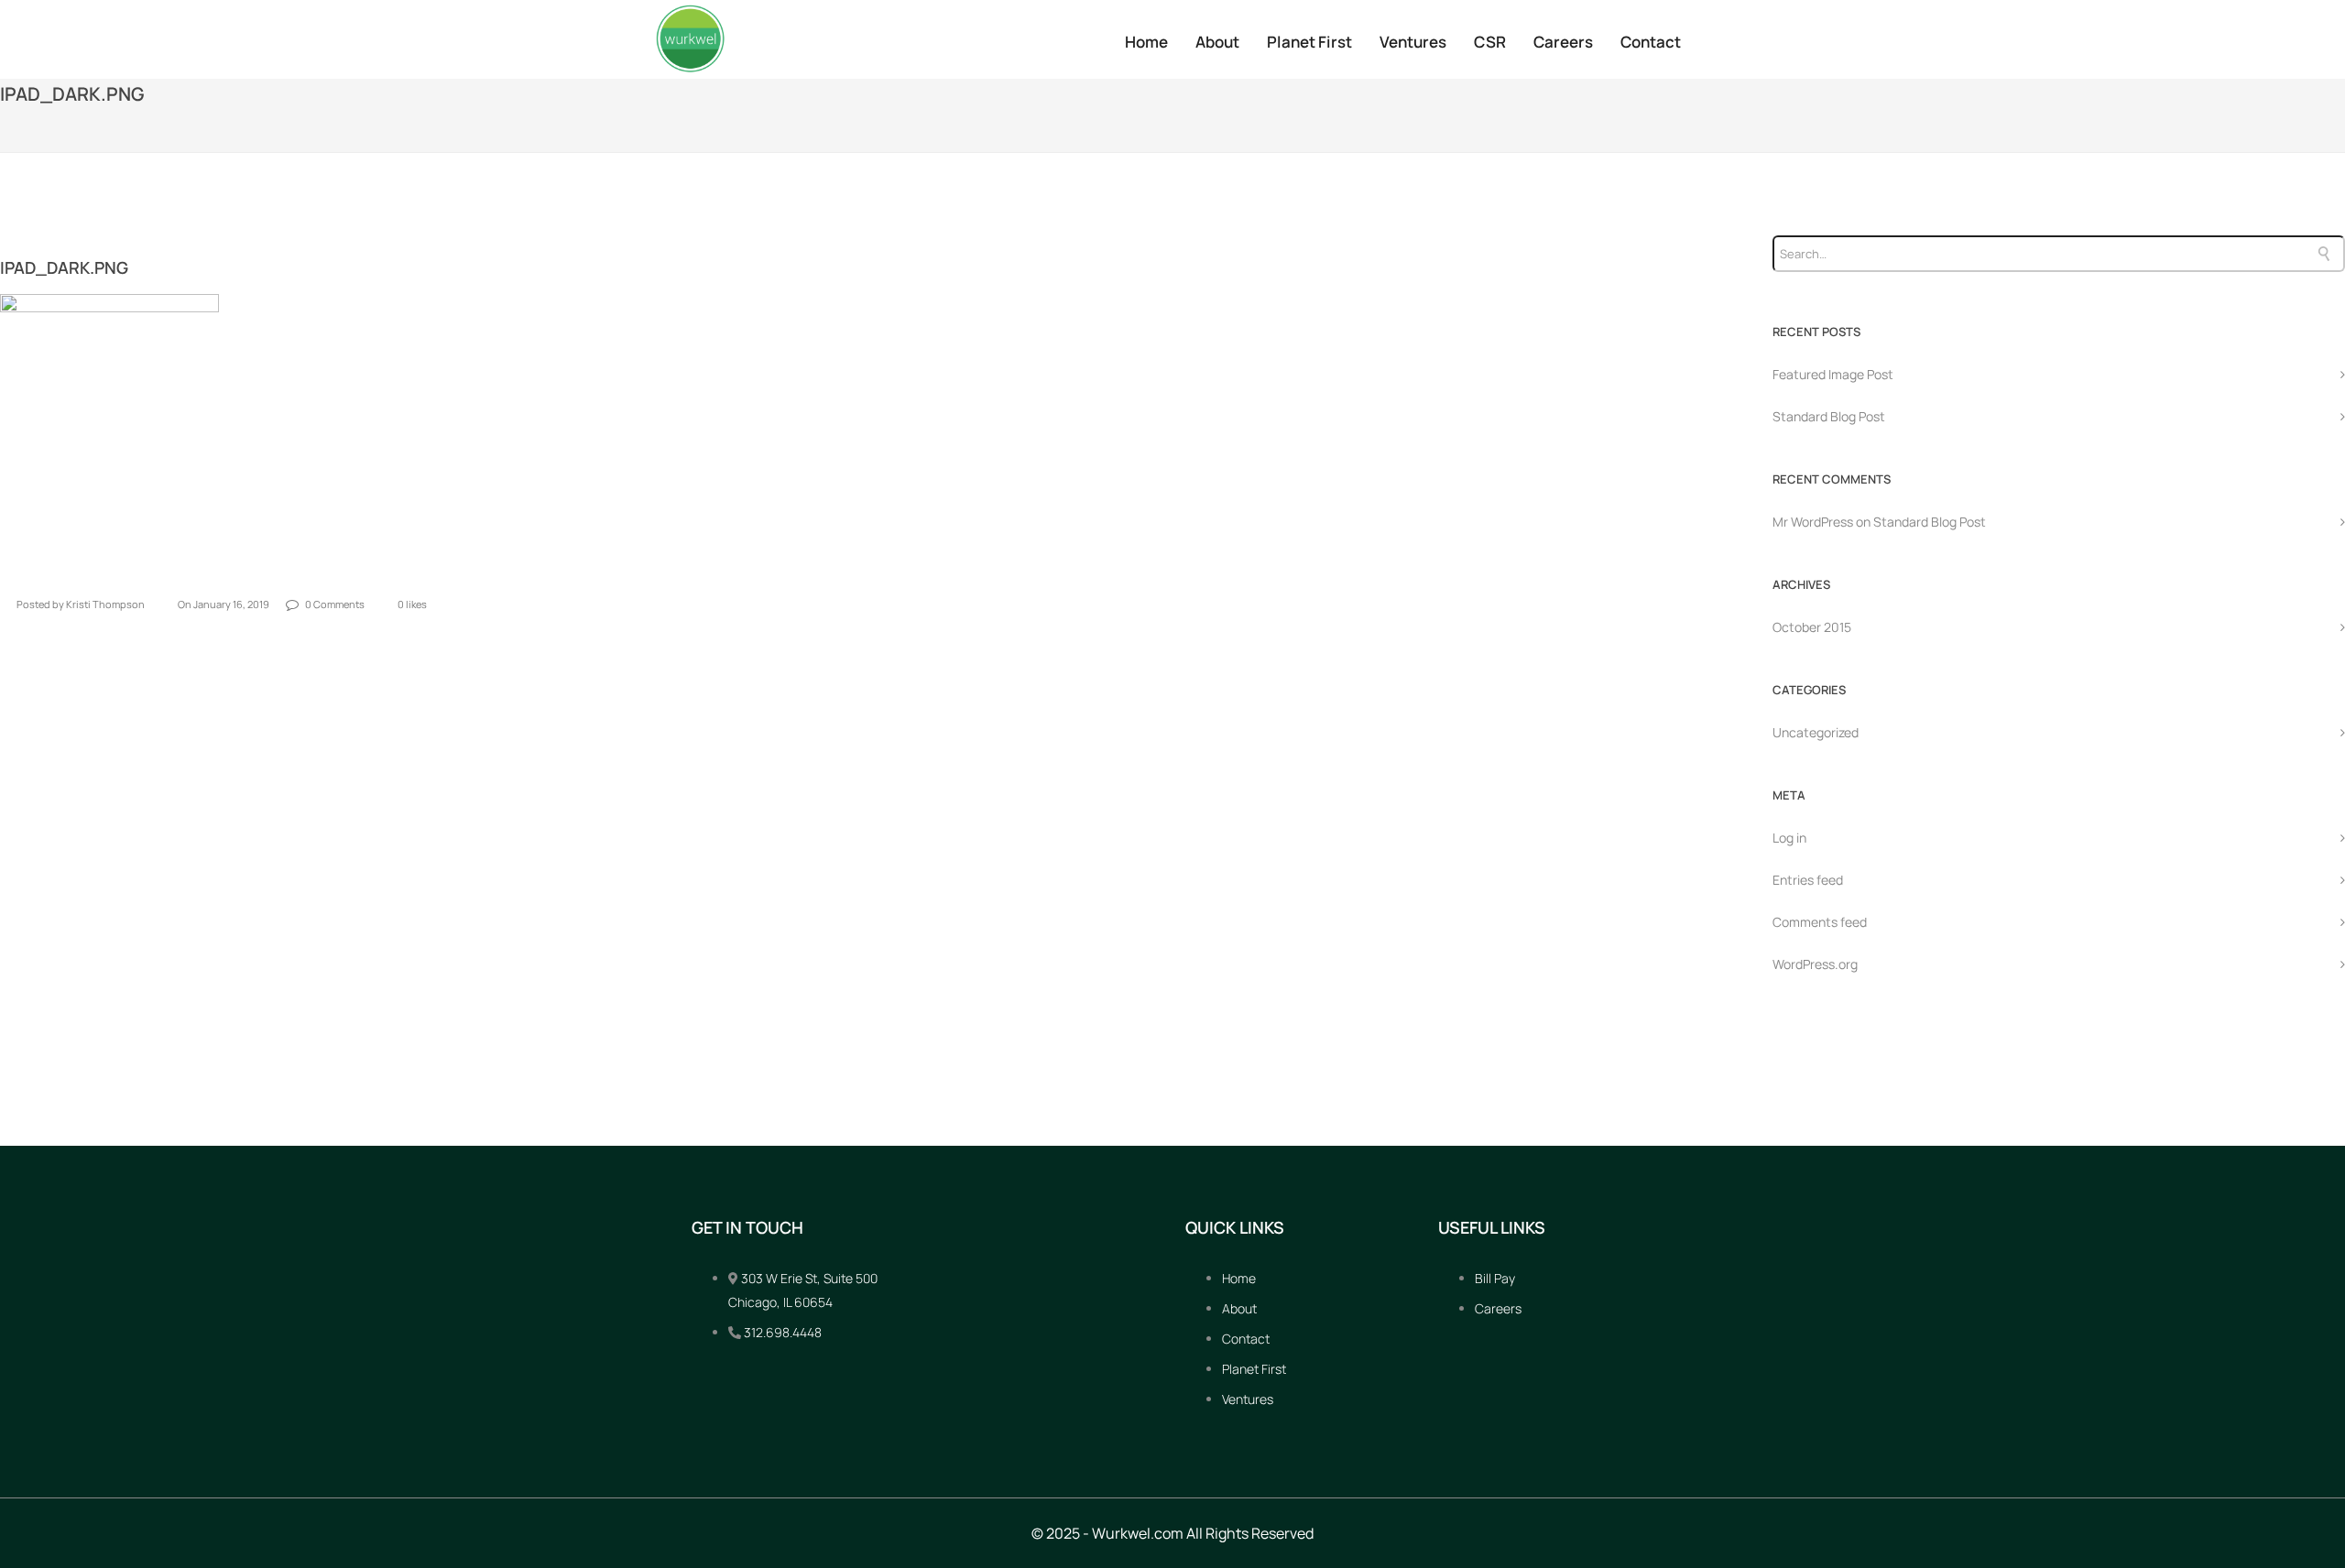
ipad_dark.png (64, 267)
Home (1146, 42)
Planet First (1309, 42)
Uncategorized (1816, 732)
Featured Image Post (1833, 374)
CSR (1490, 42)
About (1217, 42)
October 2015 (1812, 627)
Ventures (1413, 42)
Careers (1563, 42)
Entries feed (1808, 880)
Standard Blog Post (1829, 416)
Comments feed (1820, 922)
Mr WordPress (1813, 522)
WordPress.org (1815, 964)
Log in (1789, 838)
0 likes (412, 604)
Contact (1651, 42)
